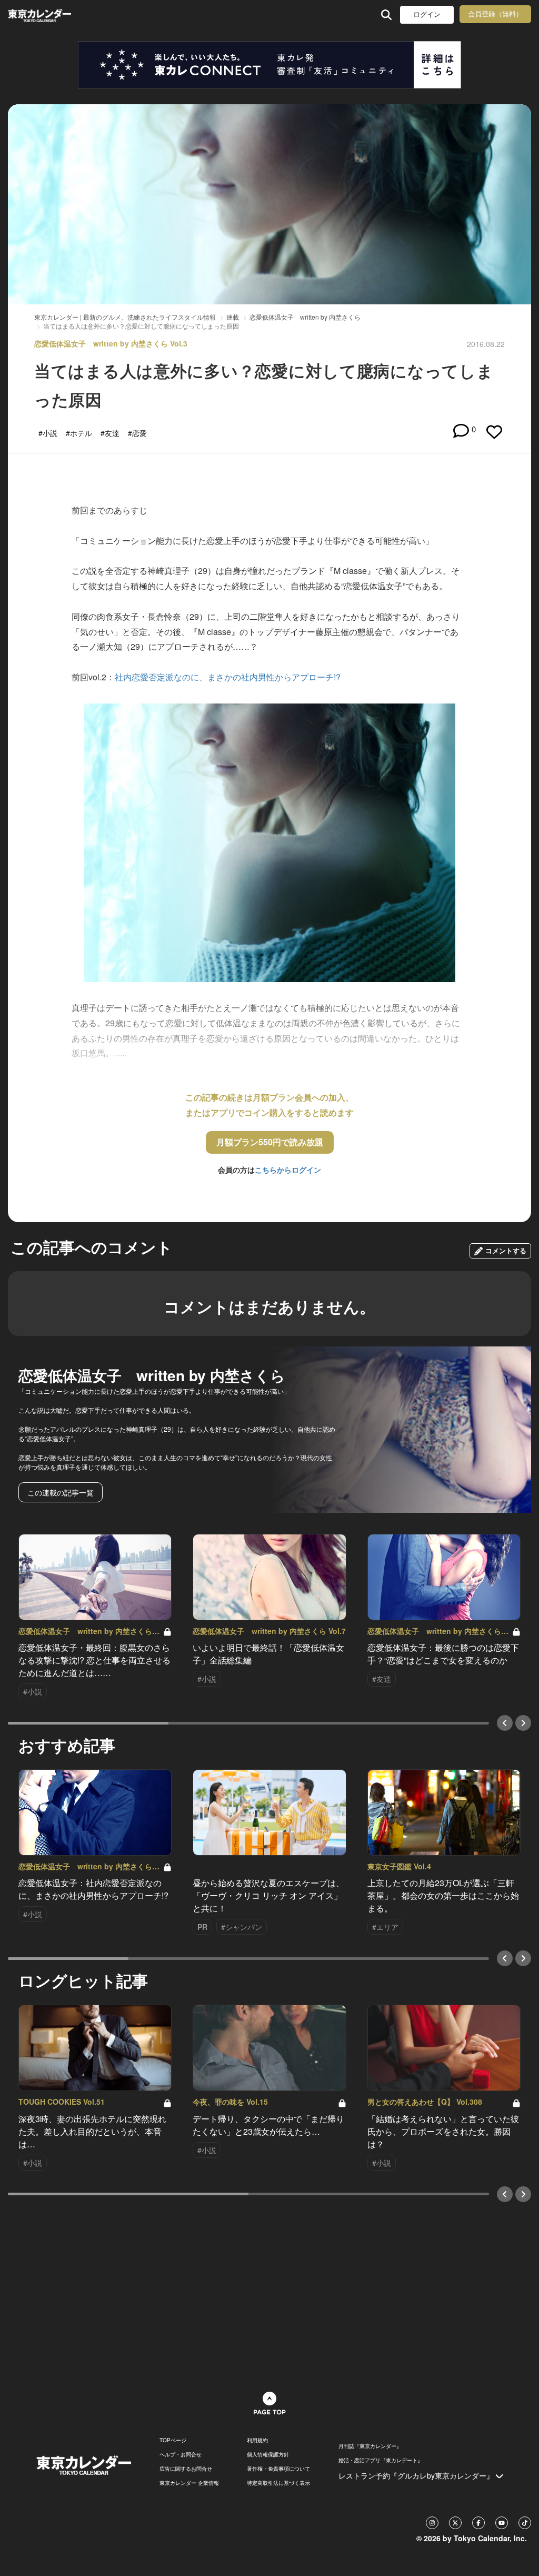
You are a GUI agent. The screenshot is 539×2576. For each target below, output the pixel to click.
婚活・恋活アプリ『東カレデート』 (381, 2460)
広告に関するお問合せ (186, 2469)
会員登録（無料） (495, 14)
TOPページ (173, 2440)
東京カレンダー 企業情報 (189, 2483)
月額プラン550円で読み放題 (270, 1142)
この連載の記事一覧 (61, 1492)
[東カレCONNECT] (269, 65)
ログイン (427, 14)
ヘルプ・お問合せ (181, 2454)
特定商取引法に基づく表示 (278, 2483)
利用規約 (257, 2440)
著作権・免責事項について (278, 2469)
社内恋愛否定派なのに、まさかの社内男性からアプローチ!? (228, 677)
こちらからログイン (288, 1170)
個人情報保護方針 (268, 2454)
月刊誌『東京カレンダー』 (370, 2446)
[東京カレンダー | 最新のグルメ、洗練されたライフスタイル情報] (54, 14)
